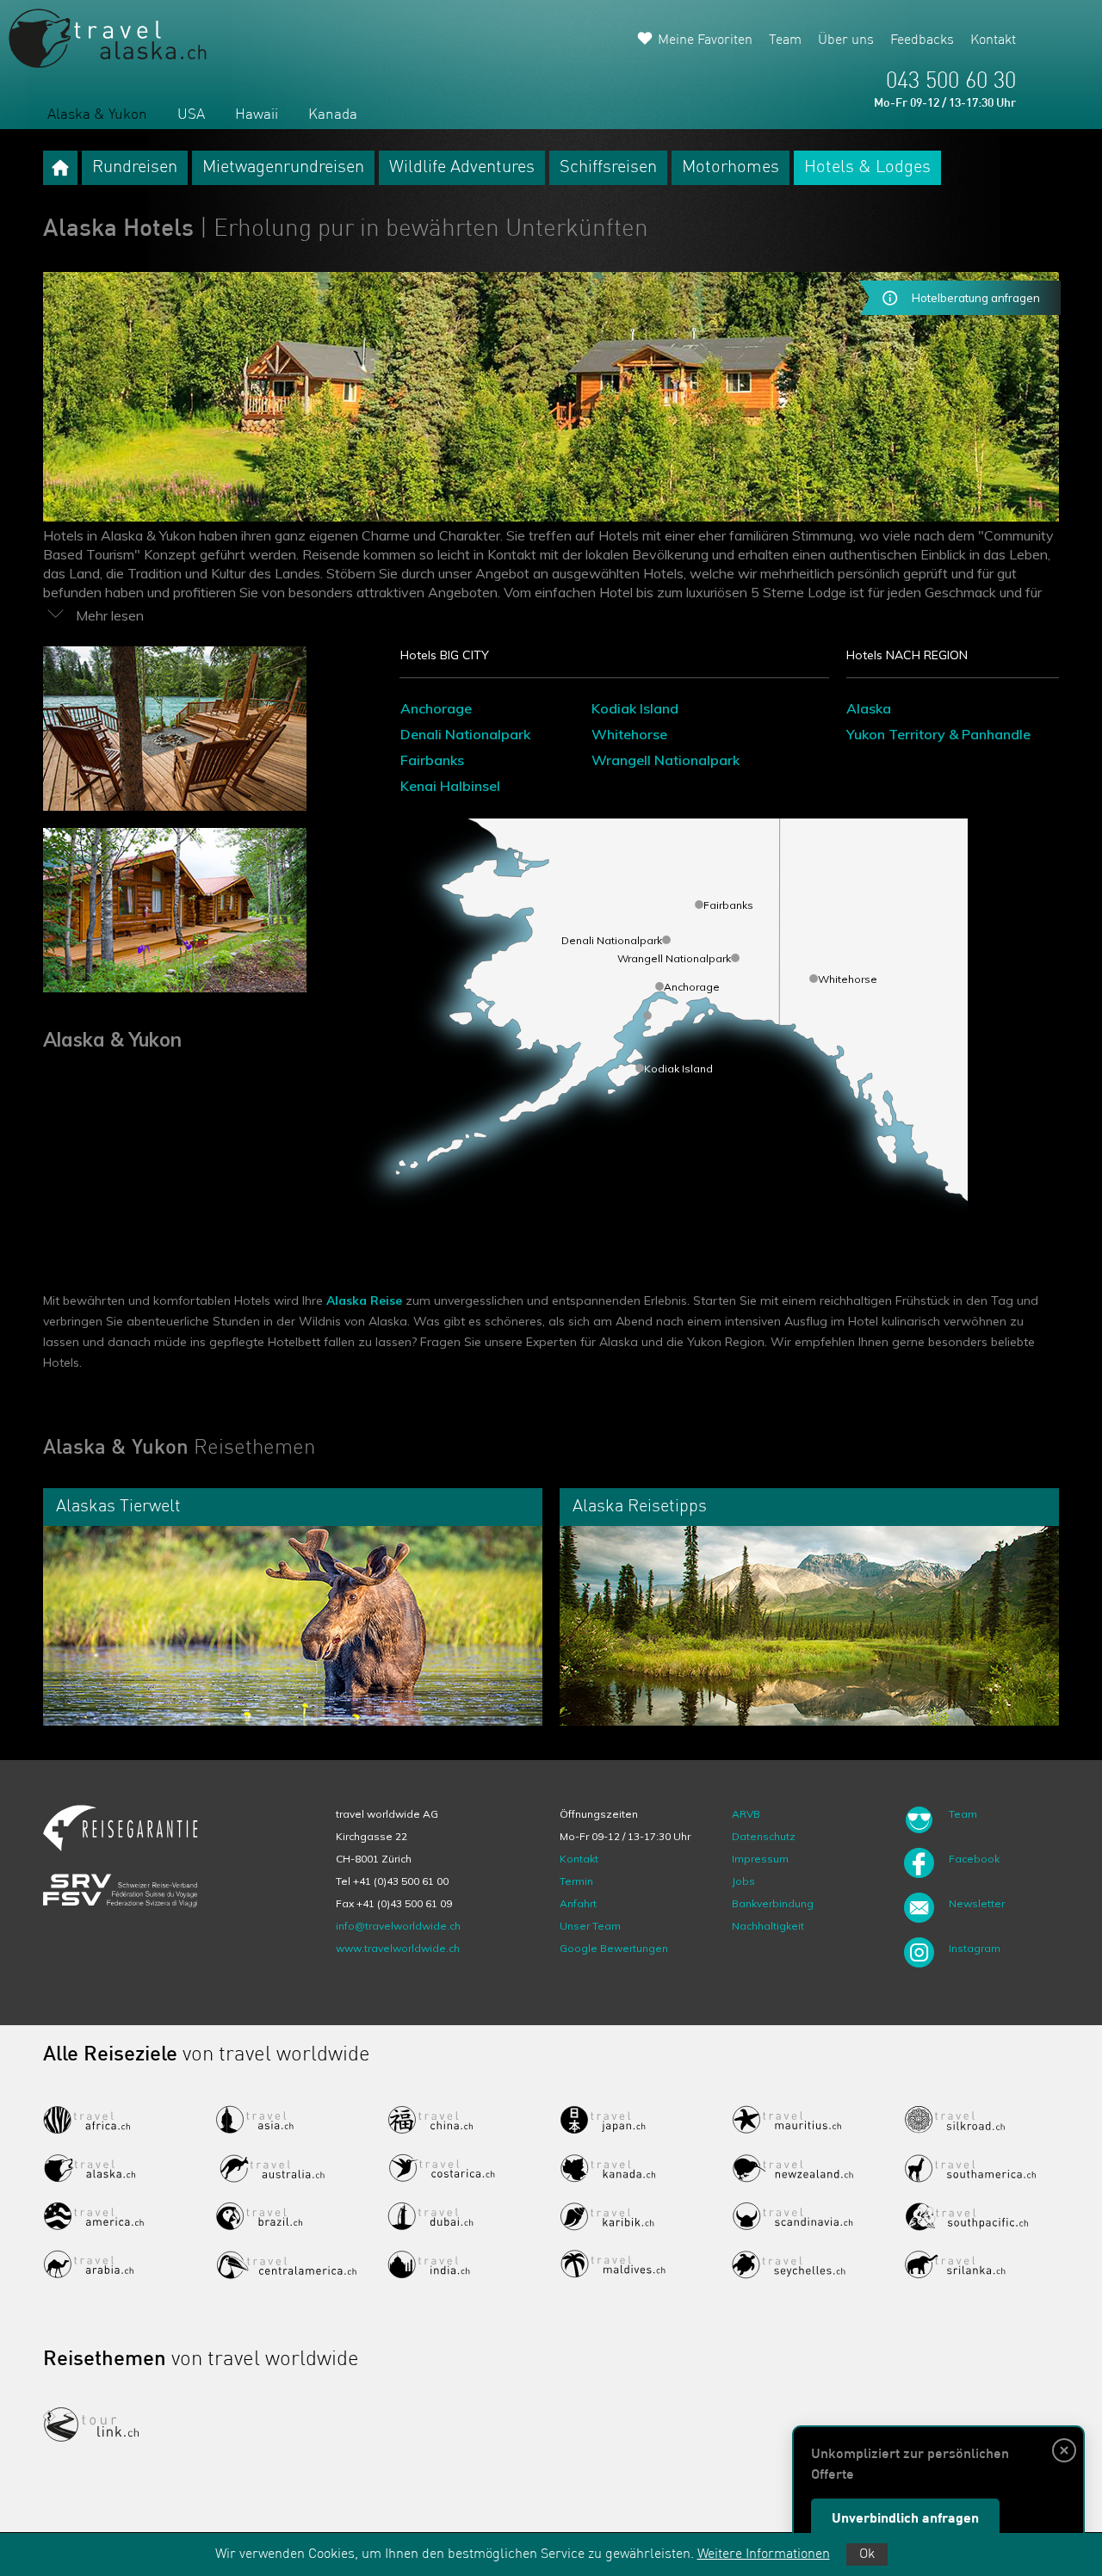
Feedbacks (922, 40)
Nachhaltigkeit (768, 1926)
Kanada (333, 115)
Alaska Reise (364, 1300)
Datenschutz (764, 1836)
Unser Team (590, 1926)
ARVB (746, 1814)
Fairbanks (432, 760)
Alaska (869, 708)
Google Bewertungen (614, 1948)
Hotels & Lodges (867, 168)
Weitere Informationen (764, 2554)
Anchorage (436, 708)
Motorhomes (731, 168)
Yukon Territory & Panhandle (938, 734)
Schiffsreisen (608, 168)
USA (191, 115)
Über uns (846, 40)
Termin (576, 1881)
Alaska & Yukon (97, 115)
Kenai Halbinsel (450, 786)
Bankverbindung (773, 1903)
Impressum (760, 1859)
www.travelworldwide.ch (398, 1948)
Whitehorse (629, 734)
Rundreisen (135, 168)
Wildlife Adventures (462, 168)
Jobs (743, 1881)
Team (785, 40)
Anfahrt (578, 1903)
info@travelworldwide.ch (398, 1926)
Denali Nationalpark (465, 734)
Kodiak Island (635, 708)
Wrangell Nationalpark (666, 760)
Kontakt (993, 40)
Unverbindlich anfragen (905, 2519)
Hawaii (257, 115)
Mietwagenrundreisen (283, 168)
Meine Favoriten (705, 40)
